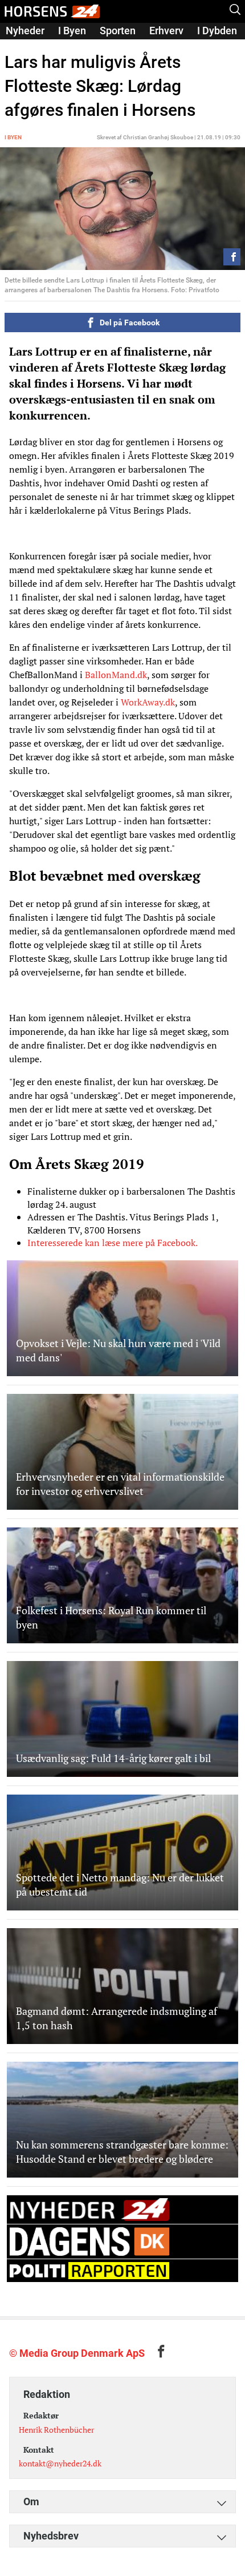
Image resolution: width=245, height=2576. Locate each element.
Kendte (22, 47)
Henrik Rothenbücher (56, 2430)
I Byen (72, 31)
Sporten (118, 31)
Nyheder (25, 31)
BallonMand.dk (116, 675)
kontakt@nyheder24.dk (60, 2463)
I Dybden (217, 31)
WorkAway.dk (148, 702)
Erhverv (166, 31)
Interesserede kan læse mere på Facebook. (112, 1243)
